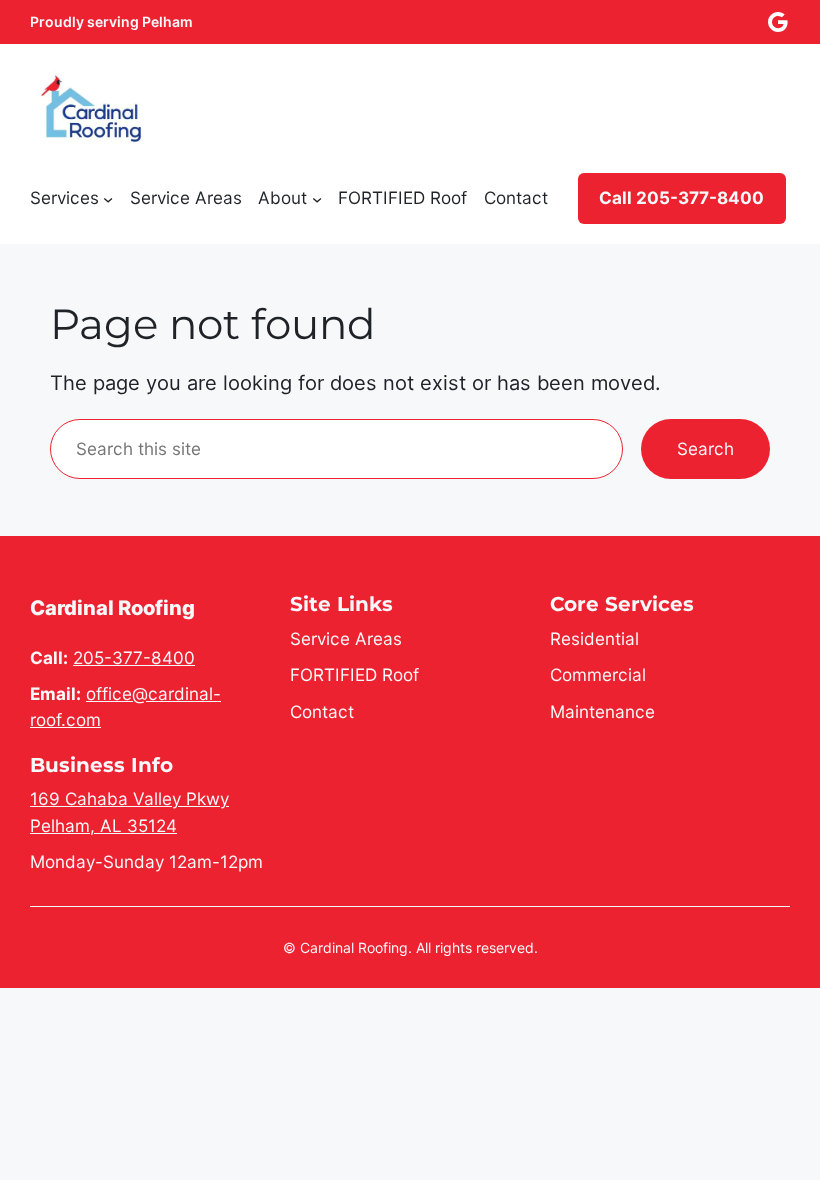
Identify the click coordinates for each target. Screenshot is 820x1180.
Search (705, 448)
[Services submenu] (108, 198)
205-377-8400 (134, 657)
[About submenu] (317, 198)
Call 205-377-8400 (681, 197)
